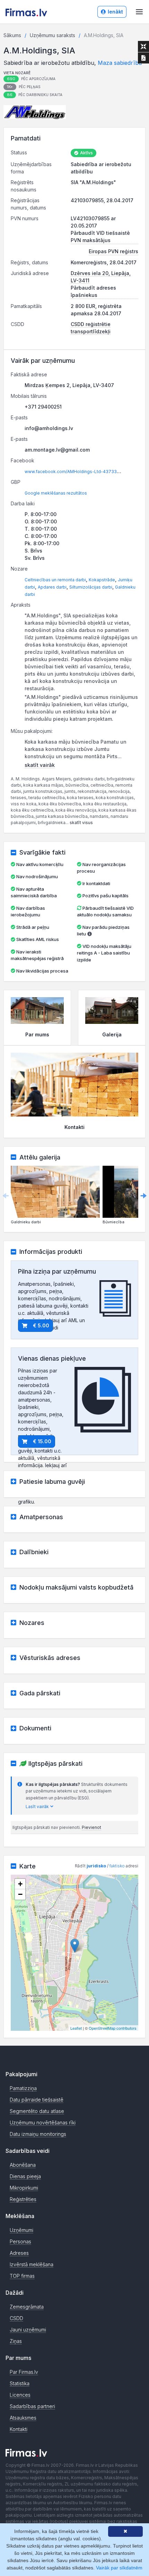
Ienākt (115, 12)
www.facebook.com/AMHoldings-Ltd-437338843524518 (84, 472)
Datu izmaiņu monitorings (38, 2134)
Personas (20, 2241)
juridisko (96, 1866)
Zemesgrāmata (27, 2307)
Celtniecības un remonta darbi (55, 580)
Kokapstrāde (102, 580)
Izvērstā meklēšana (32, 2264)
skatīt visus (81, 823)
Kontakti (19, 2429)
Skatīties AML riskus (38, 939)
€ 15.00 (42, 1441)
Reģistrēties (23, 2199)
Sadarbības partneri (32, 2406)
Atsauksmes (23, 2418)
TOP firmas (22, 2276)
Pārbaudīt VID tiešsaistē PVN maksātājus (100, 237)
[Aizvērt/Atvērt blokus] (143, 46)
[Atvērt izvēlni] (139, 12)
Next (143, 1196)
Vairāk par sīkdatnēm (119, 2568)
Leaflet (76, 2028)
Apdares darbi (52, 587)
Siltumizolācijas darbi (91, 587)
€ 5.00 (41, 1325)
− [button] (20, 1894)
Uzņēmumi (21, 2230)
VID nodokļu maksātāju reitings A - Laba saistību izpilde (104, 953)
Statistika (20, 2383)
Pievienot (91, 1827)
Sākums (12, 35)
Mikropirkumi (24, 2188)
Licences (20, 2395)
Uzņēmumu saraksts (52, 35)
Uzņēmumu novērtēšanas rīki (43, 2123)
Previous (6, 1196)
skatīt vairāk (40, 765)
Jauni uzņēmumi (28, 2330)
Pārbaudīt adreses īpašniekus (93, 291)
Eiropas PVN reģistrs (113, 251)
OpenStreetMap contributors (113, 2028)
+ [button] (20, 1884)
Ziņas (16, 2341)
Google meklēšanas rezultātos (56, 493)
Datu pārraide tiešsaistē (37, 2100)
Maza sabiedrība (120, 63)
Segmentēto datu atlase (37, 2111)
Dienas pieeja (25, 2176)
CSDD (16, 2318)
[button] (35, 112)
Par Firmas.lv (24, 2372)
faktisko (117, 1866)
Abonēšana (23, 2165)
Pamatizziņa (23, 2088)
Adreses (19, 2253)
